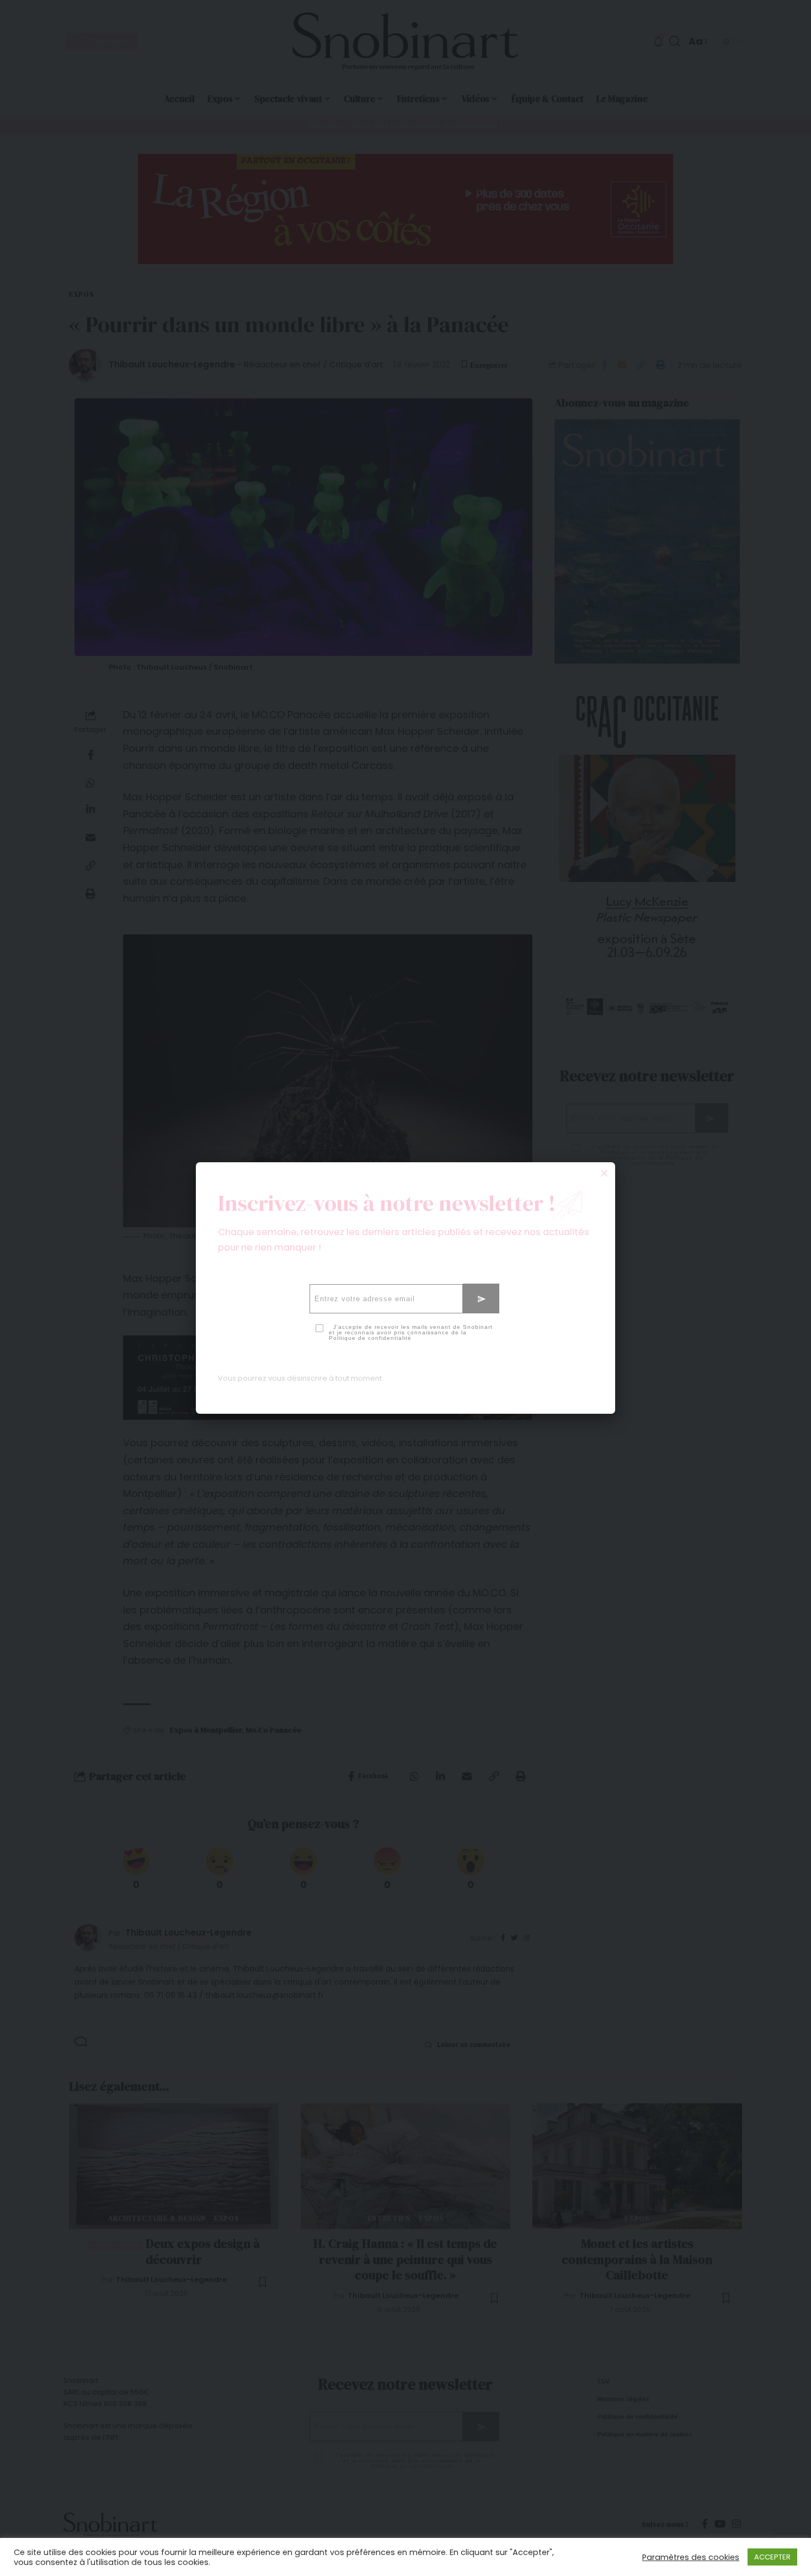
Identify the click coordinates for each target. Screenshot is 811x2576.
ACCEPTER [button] (772, 2557)
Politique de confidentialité (370, 1338)
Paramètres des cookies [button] (691, 2557)
